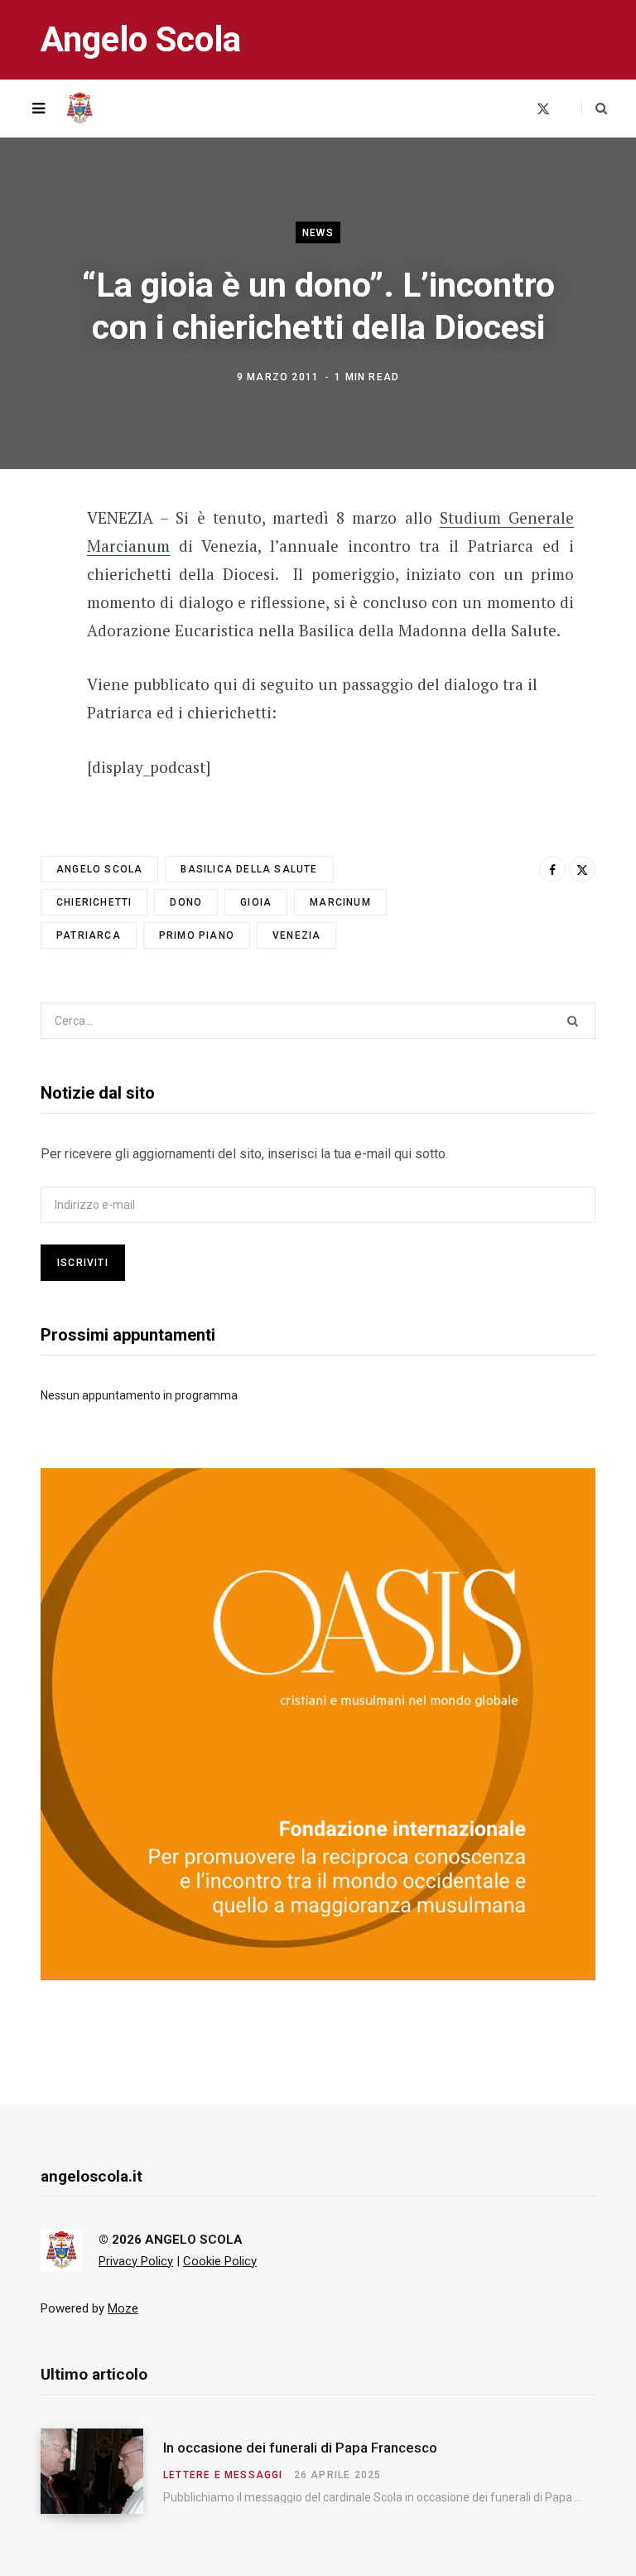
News (318, 232)
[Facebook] (29, 565)
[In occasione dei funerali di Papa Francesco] (102, 2471)
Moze (123, 2308)
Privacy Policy (136, 2261)
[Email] (29, 653)
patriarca (89, 935)
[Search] (594, 109)
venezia (296, 935)
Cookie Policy (220, 2261)
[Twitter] (29, 609)
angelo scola (99, 869)
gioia (256, 902)
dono (186, 902)
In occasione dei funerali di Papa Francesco (300, 2448)
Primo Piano (197, 935)
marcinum (340, 902)
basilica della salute (249, 869)
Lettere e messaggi (223, 2475)
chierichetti (94, 902)
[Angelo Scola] (79, 109)
